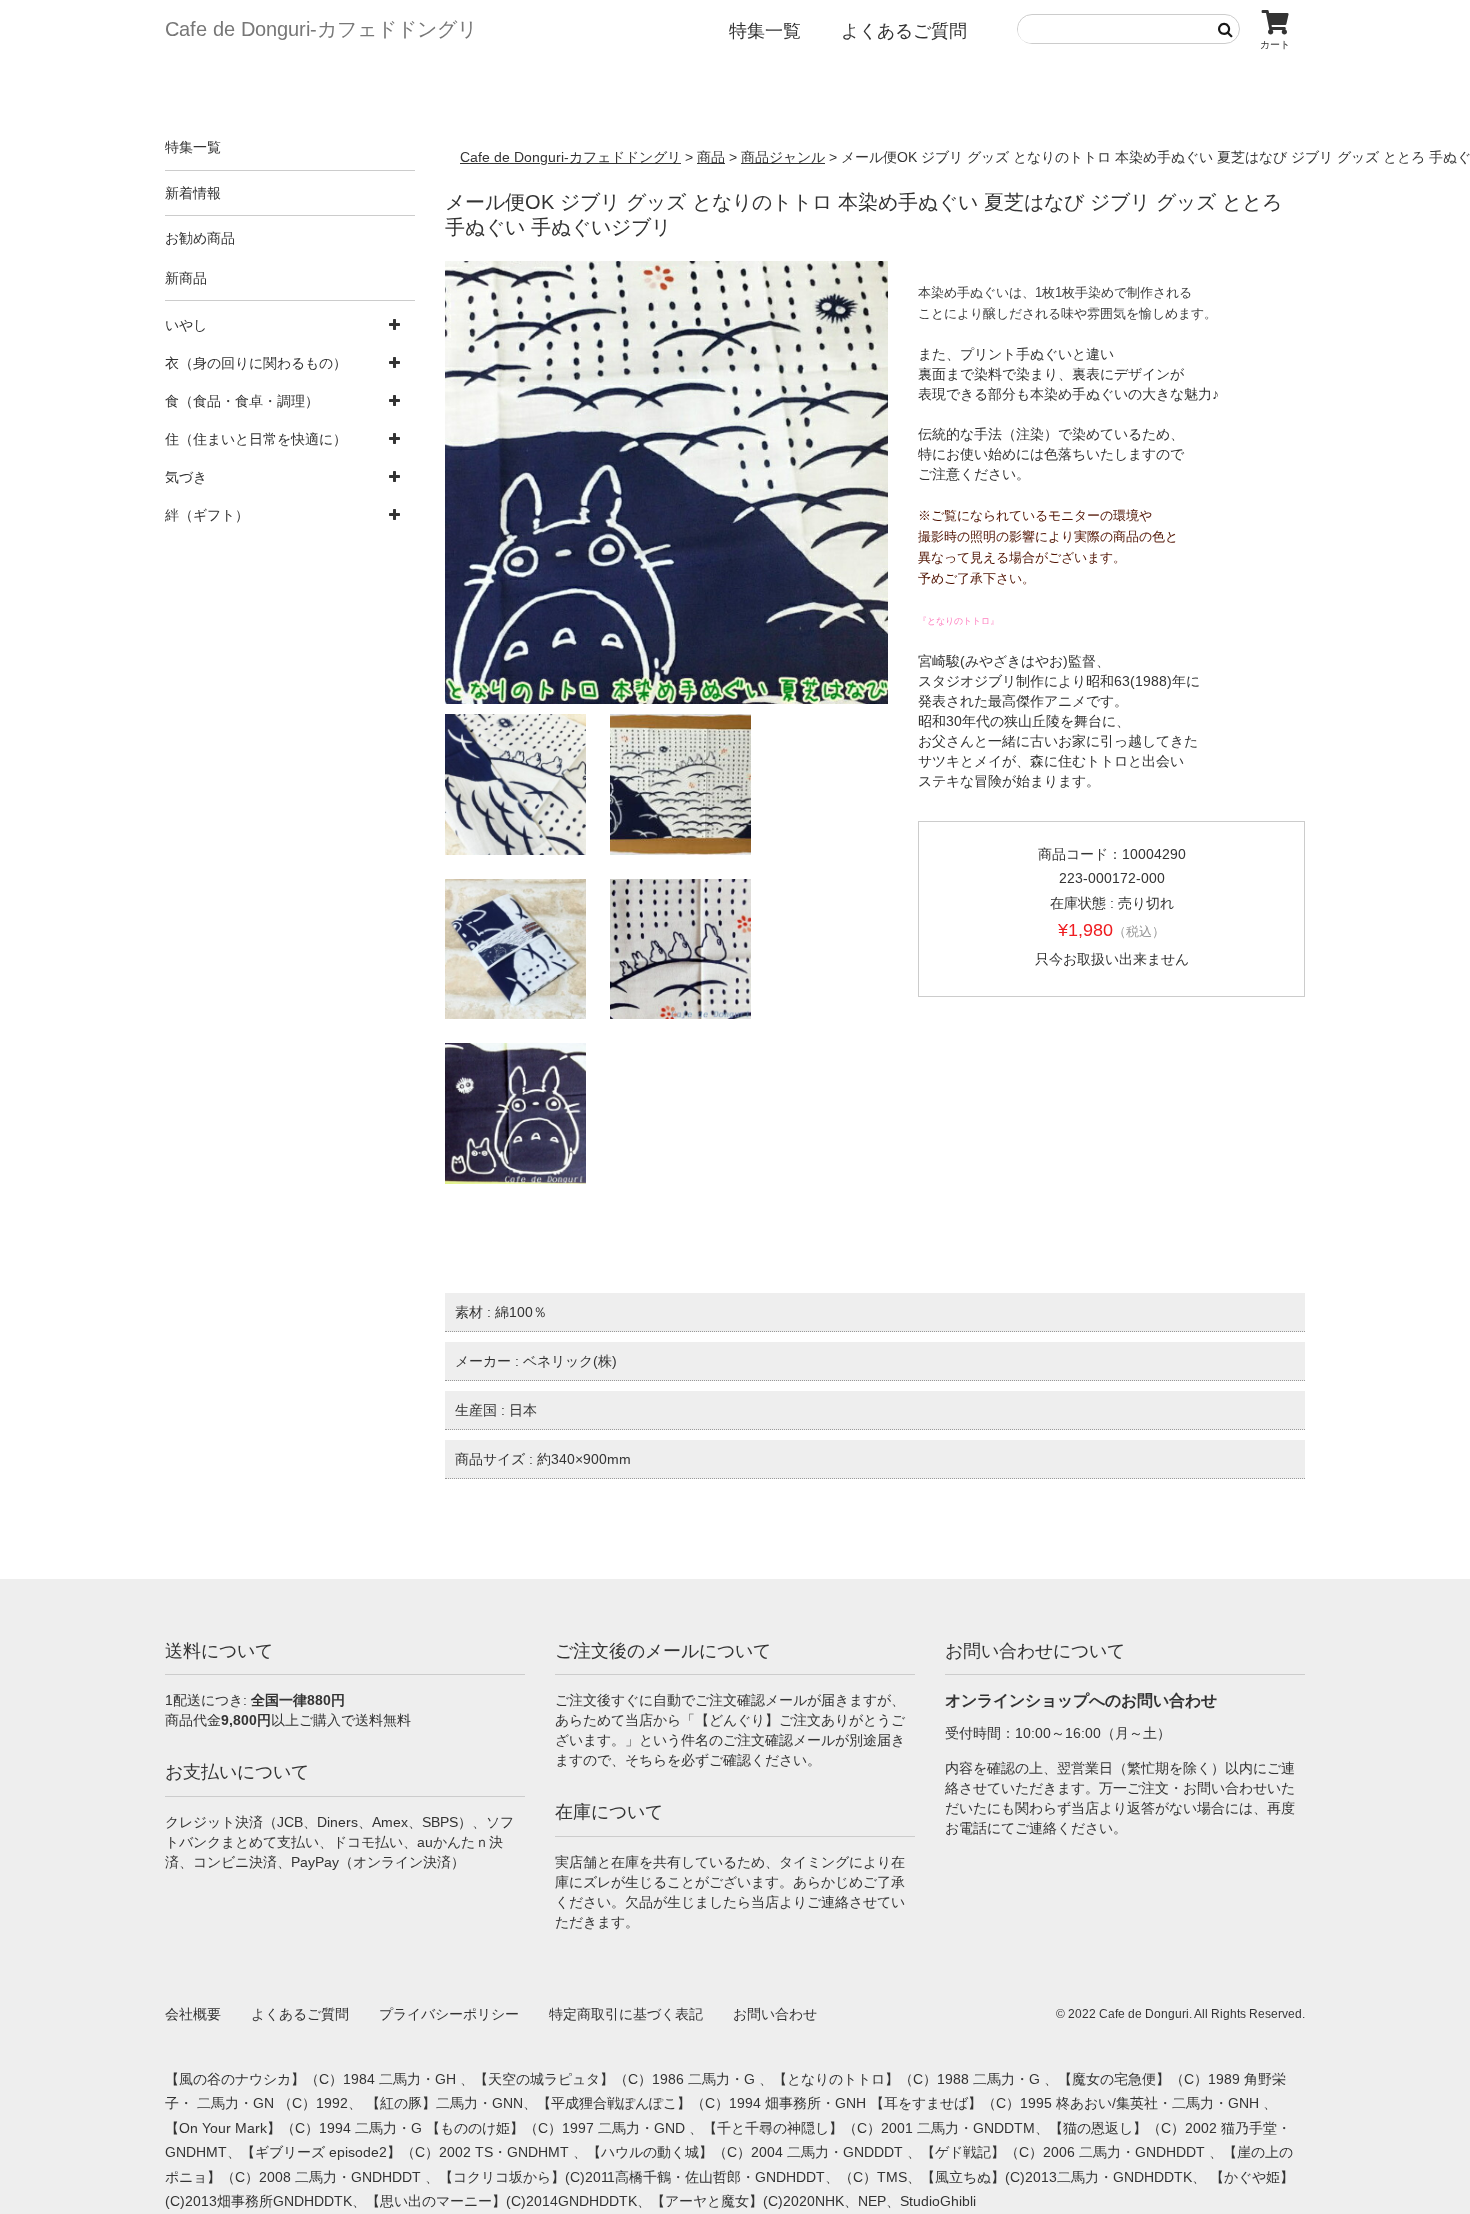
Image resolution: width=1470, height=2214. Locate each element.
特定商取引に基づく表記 (626, 2014)
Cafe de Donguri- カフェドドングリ (321, 29)
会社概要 (193, 2014)
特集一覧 (765, 31)
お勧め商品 (200, 238)
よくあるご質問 (904, 31)
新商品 (186, 278)
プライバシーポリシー (449, 2014)
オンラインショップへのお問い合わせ (1081, 1700)
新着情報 (193, 193)
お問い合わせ (775, 2014)
